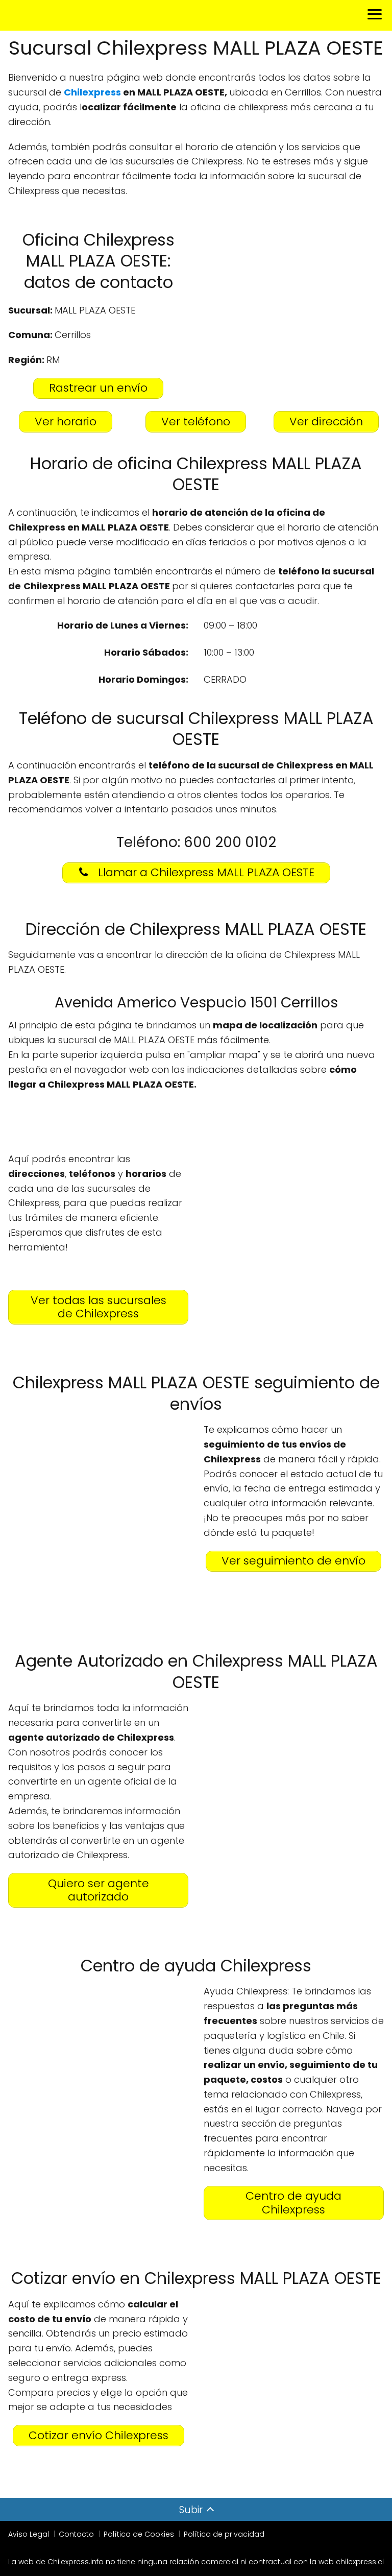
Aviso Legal (29, 2534)
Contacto (76, 2534)
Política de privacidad (224, 2534)
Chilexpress (92, 92)
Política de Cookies (139, 2534)
